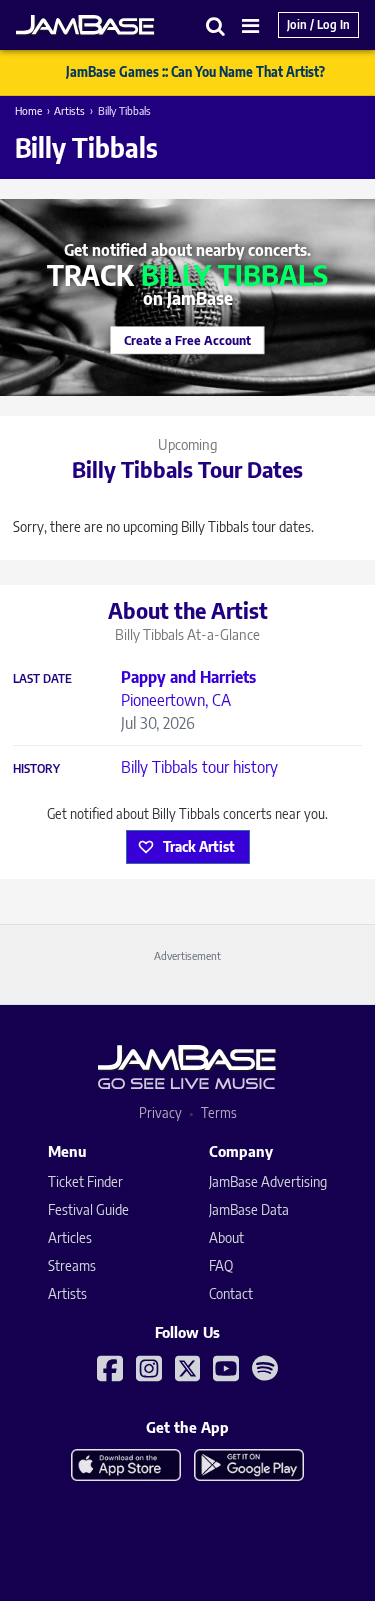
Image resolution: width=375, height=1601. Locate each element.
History (36, 769)
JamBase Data (249, 1209)
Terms (219, 1112)
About (226, 1237)
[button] (216, 25)
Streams (72, 1265)
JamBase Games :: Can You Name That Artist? (195, 72)
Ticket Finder (85, 1181)
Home (28, 110)
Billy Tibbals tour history (199, 767)
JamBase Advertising (268, 1181)
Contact (231, 1293)
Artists (69, 110)
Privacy (160, 1112)
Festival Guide (88, 1209)
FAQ (221, 1265)
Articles (70, 1237)
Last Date (42, 679)
